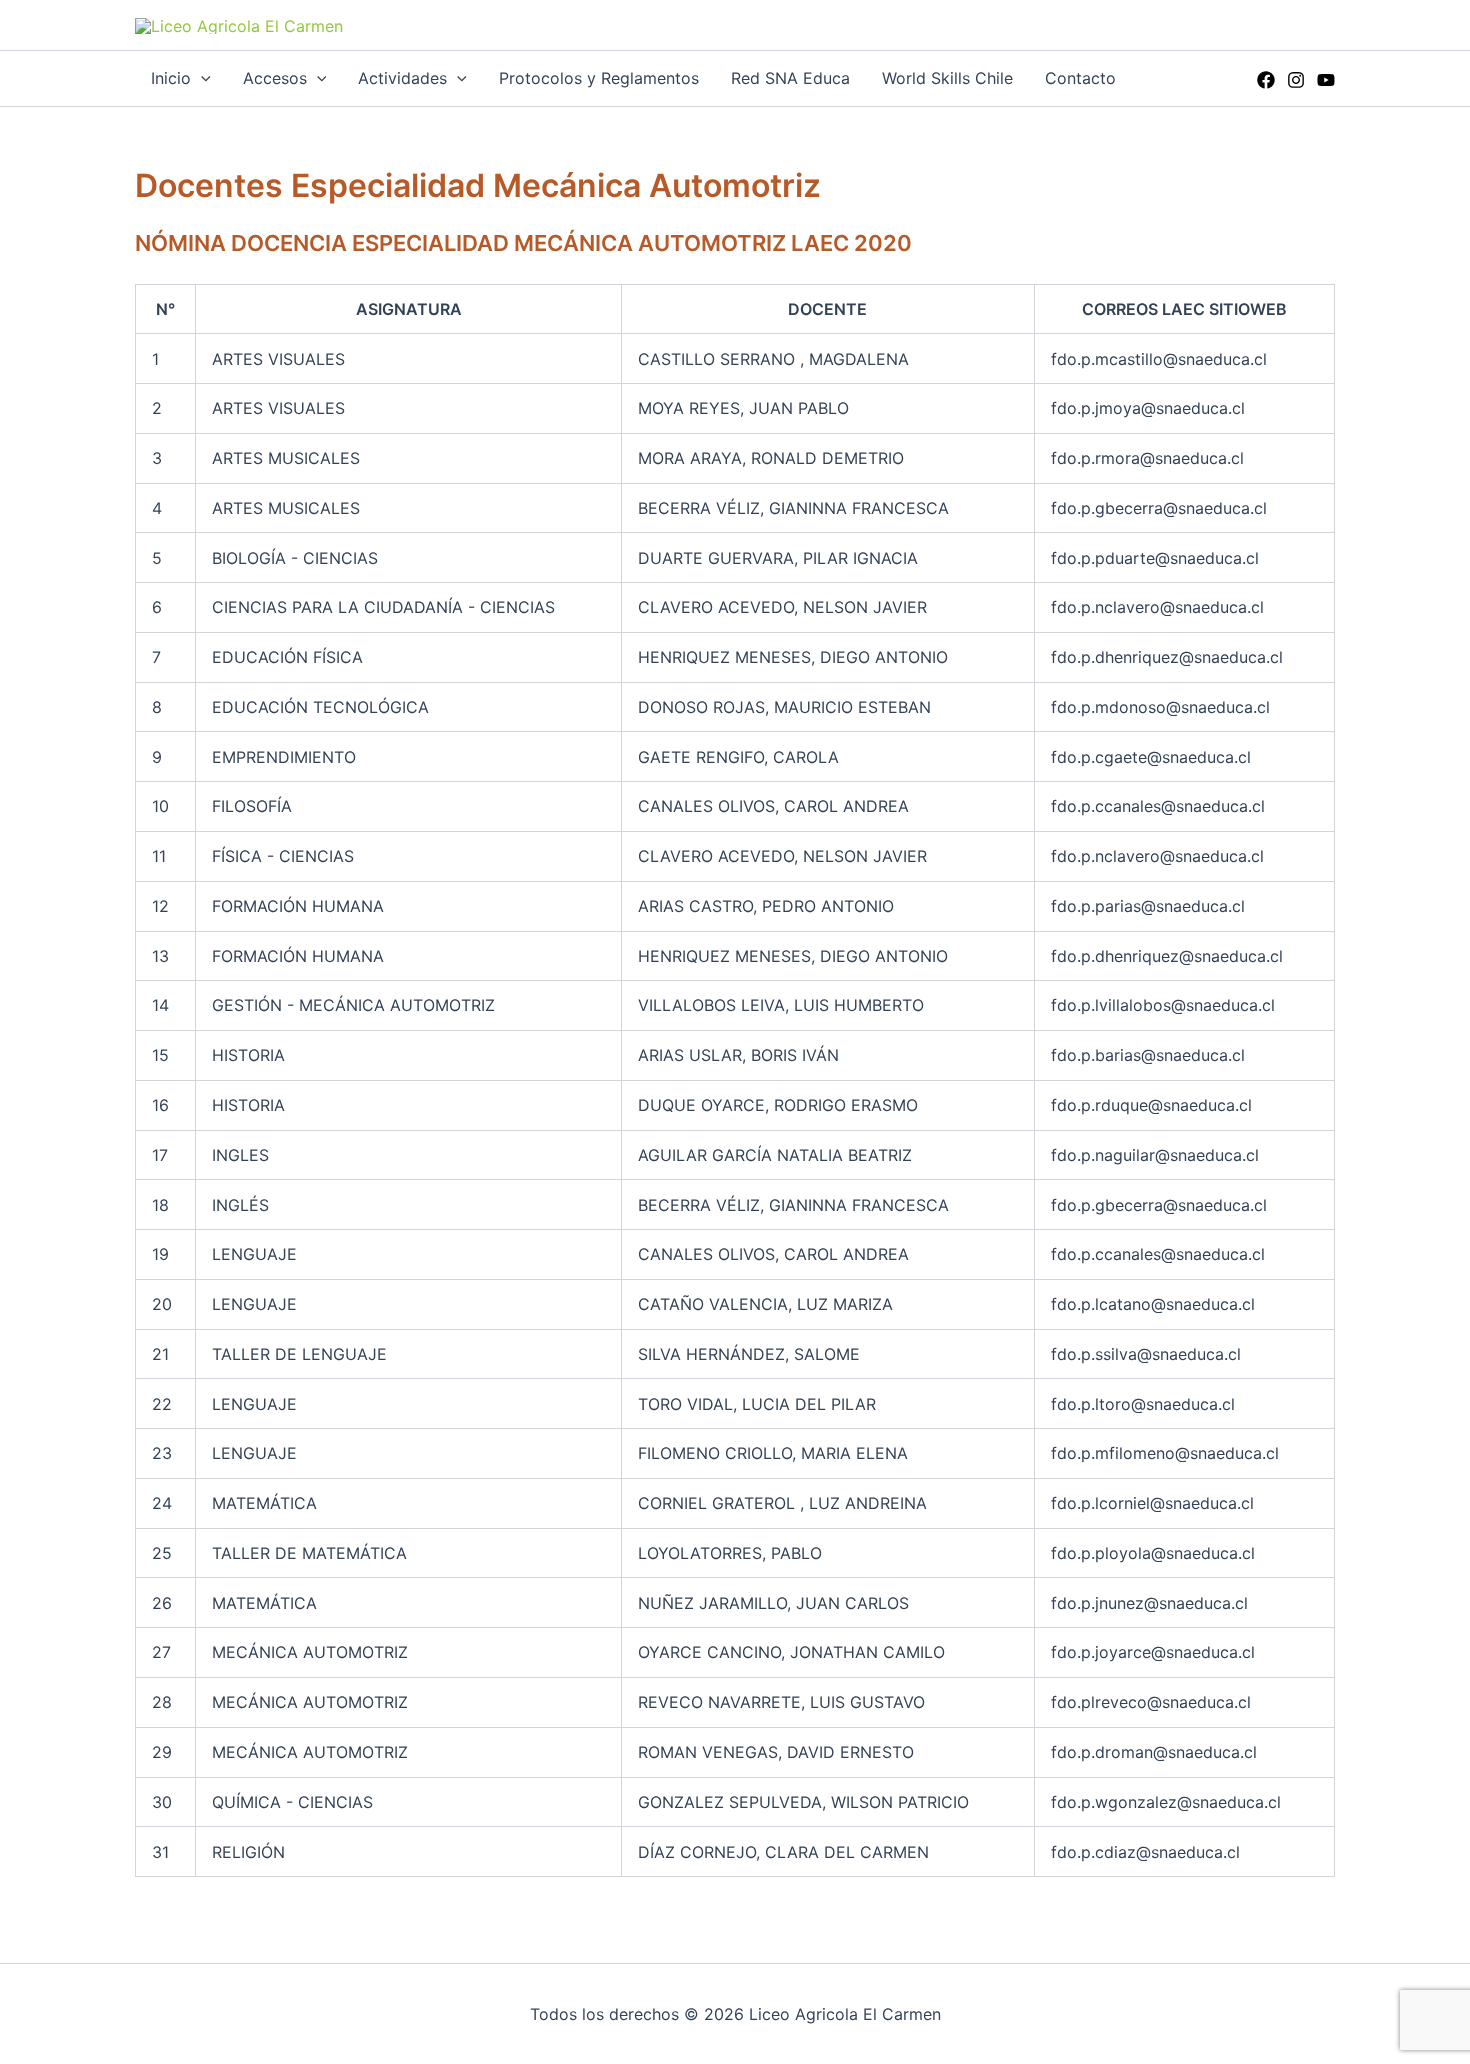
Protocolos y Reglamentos (599, 78)
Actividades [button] (402, 78)
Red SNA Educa (790, 78)
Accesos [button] (275, 78)
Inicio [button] (171, 78)
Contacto (1080, 78)
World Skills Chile (947, 78)
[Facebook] (1266, 80)
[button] (201, 78)
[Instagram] (1296, 80)
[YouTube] (1326, 80)
